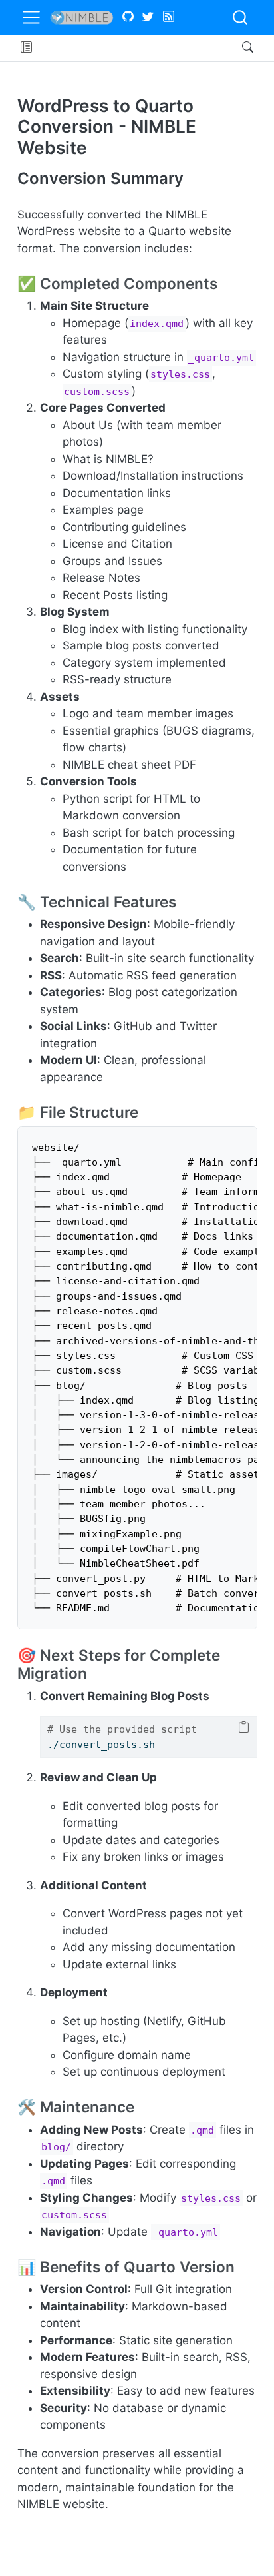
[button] (26, 48)
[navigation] (135, 48)
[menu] (31, 17)
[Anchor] (194, 177)
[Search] (236, 48)
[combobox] (241, 17)
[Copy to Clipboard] (244, 1728)
